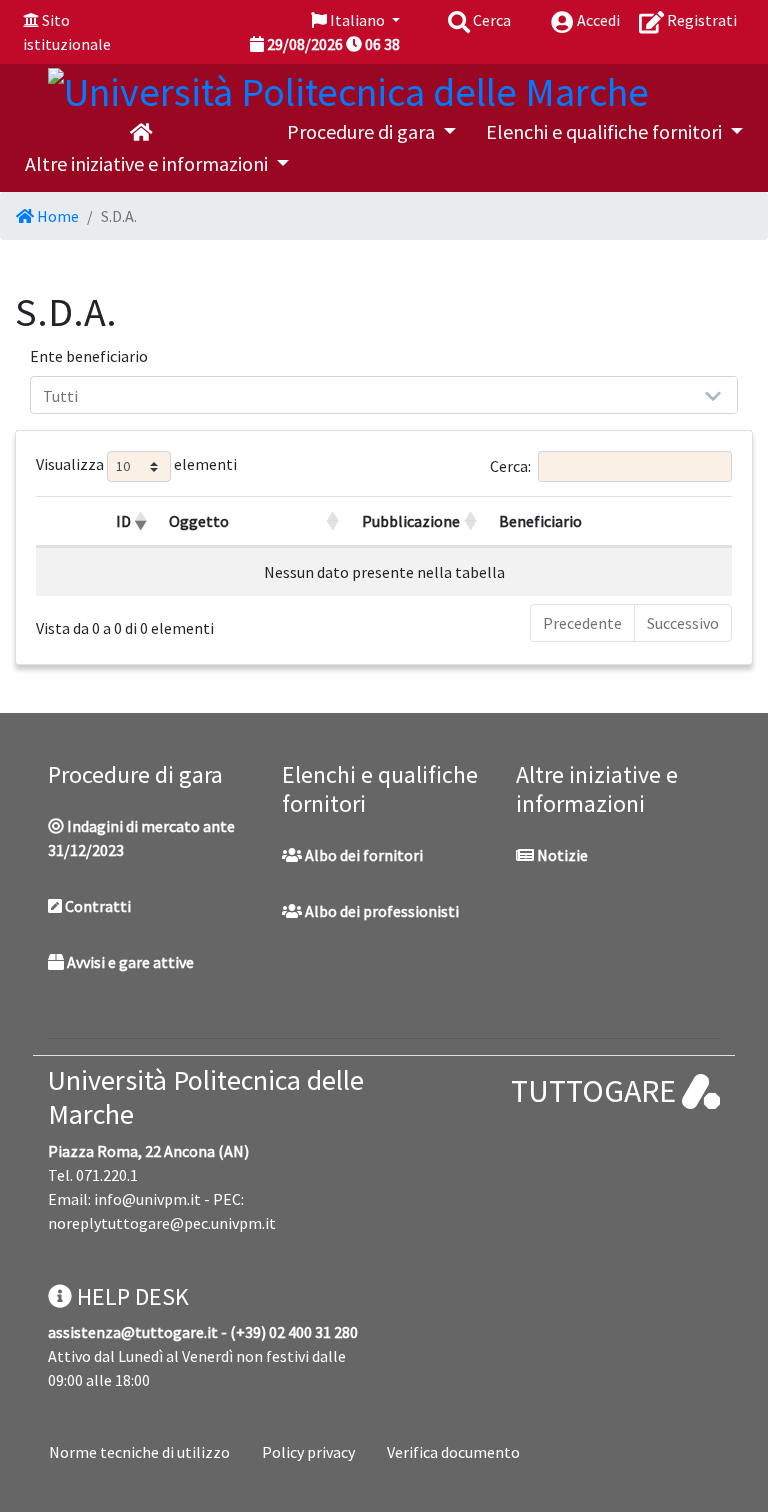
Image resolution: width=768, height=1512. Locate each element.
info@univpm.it (147, 1199)
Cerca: (510, 466)
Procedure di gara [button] (363, 131)
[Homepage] (348, 88)
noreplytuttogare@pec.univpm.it (162, 1223)
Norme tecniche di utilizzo (139, 1452)
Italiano (357, 20)
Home (56, 216)
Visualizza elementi (136, 465)
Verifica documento (453, 1452)
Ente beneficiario (89, 356)
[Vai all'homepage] (141, 132)
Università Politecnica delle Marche (206, 1097)
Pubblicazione (411, 521)
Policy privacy (308, 1452)
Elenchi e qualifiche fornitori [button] (606, 131)
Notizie (561, 855)
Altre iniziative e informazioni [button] (148, 163)
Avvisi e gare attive (129, 962)
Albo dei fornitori (362, 855)
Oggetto (199, 521)
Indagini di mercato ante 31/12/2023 (141, 838)
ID (123, 521)
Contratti (96, 906)
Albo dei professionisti (380, 911)
